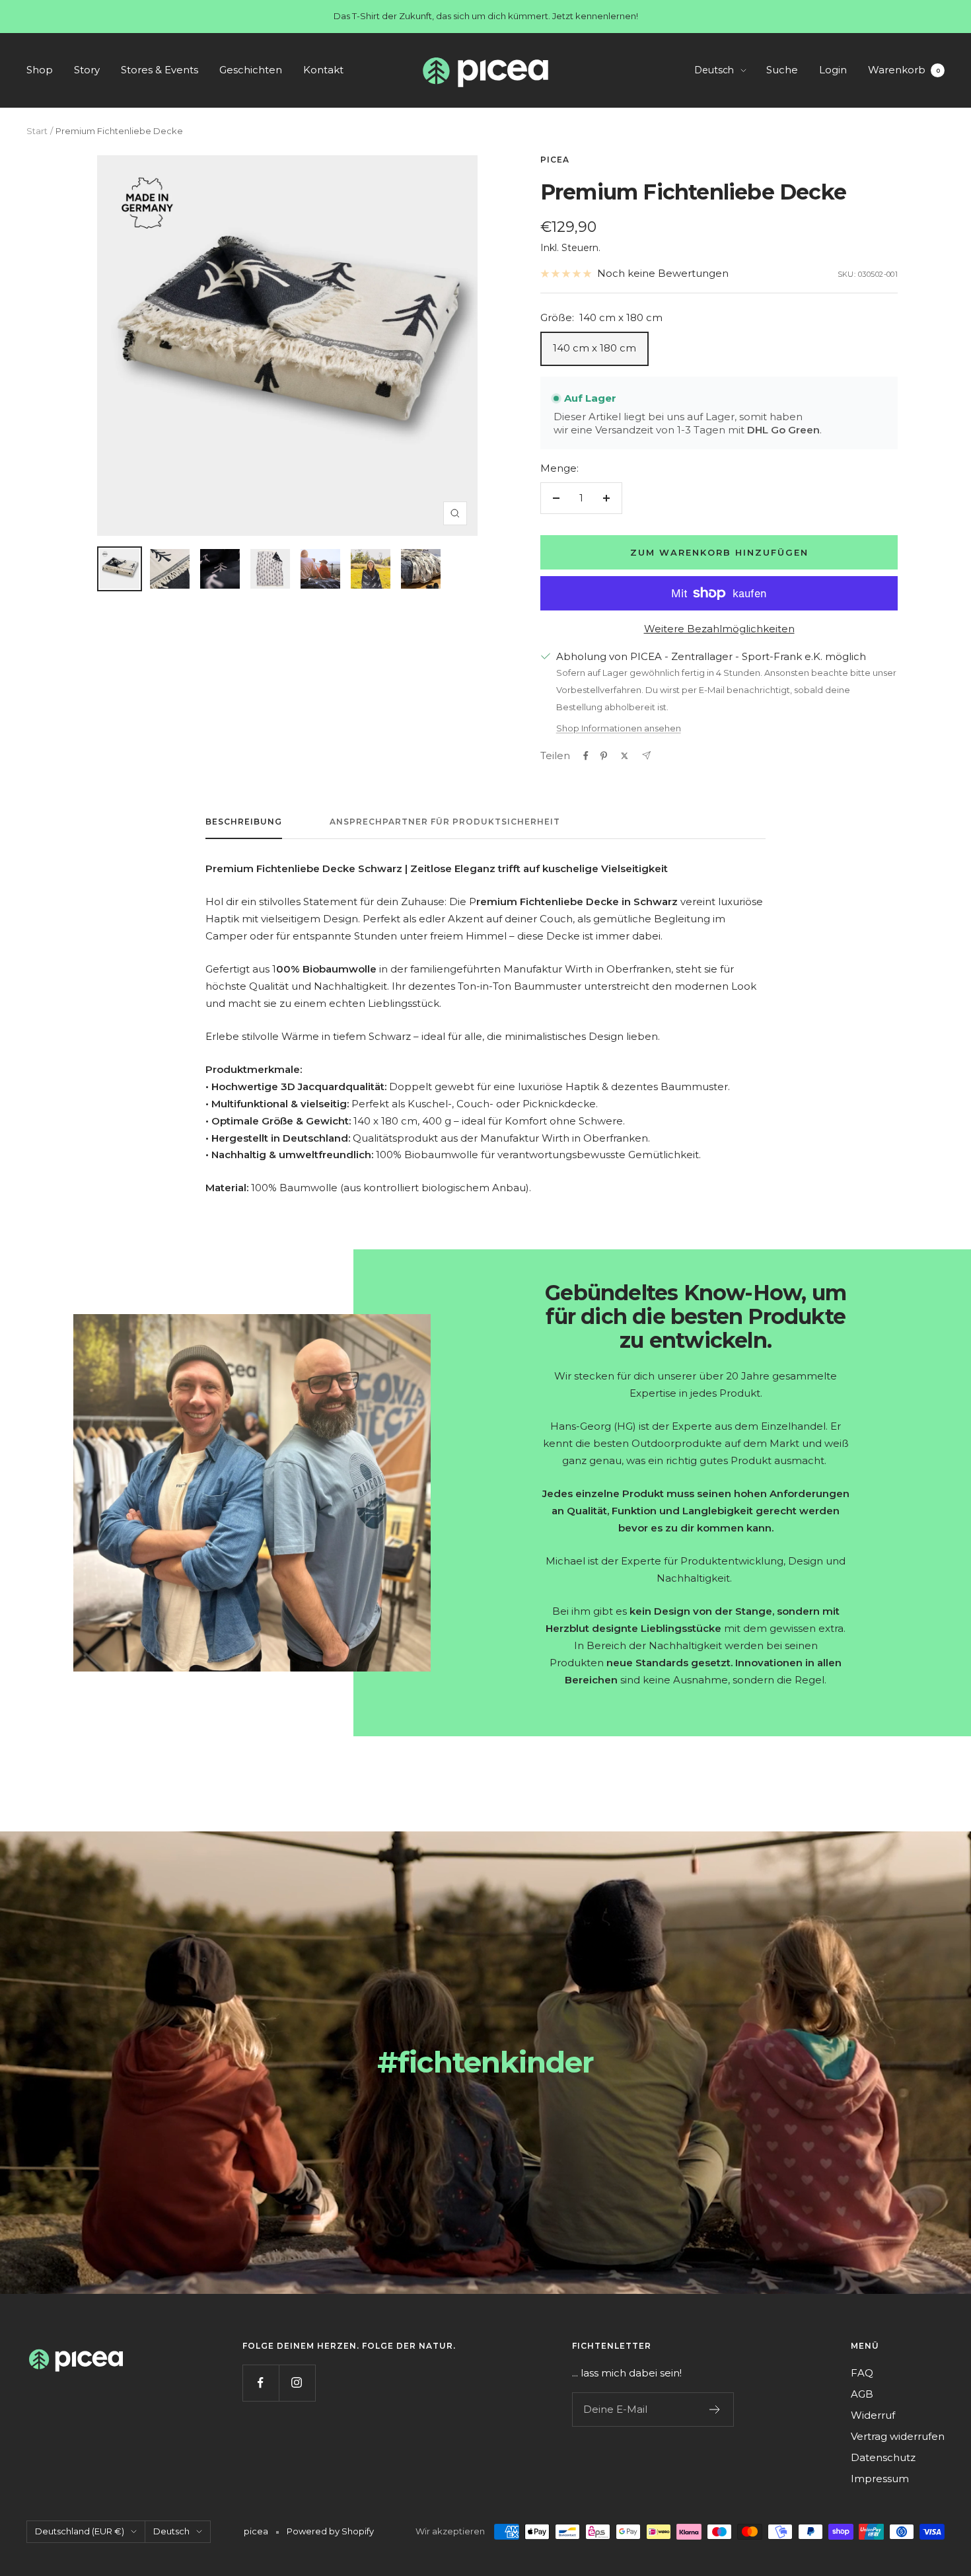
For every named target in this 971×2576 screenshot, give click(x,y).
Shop (40, 70)
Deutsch (714, 70)
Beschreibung (244, 822)
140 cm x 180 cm (594, 348)
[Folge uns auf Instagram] (297, 2383)
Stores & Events (160, 70)
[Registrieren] (715, 2410)
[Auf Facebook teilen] (586, 756)
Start (37, 131)
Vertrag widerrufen (898, 2436)
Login (833, 70)
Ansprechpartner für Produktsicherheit (445, 822)
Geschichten (251, 70)
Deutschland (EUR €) (80, 2531)
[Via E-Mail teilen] (646, 755)
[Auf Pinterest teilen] (604, 756)
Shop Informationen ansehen (619, 728)
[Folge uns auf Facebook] (261, 2383)
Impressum (880, 2479)
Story (87, 70)
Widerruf (873, 2415)
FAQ (862, 2373)
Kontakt (323, 70)
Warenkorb (904, 70)
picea (555, 160)
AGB (862, 2394)
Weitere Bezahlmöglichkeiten (719, 629)
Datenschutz (883, 2457)
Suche (782, 70)
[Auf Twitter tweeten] (625, 756)
